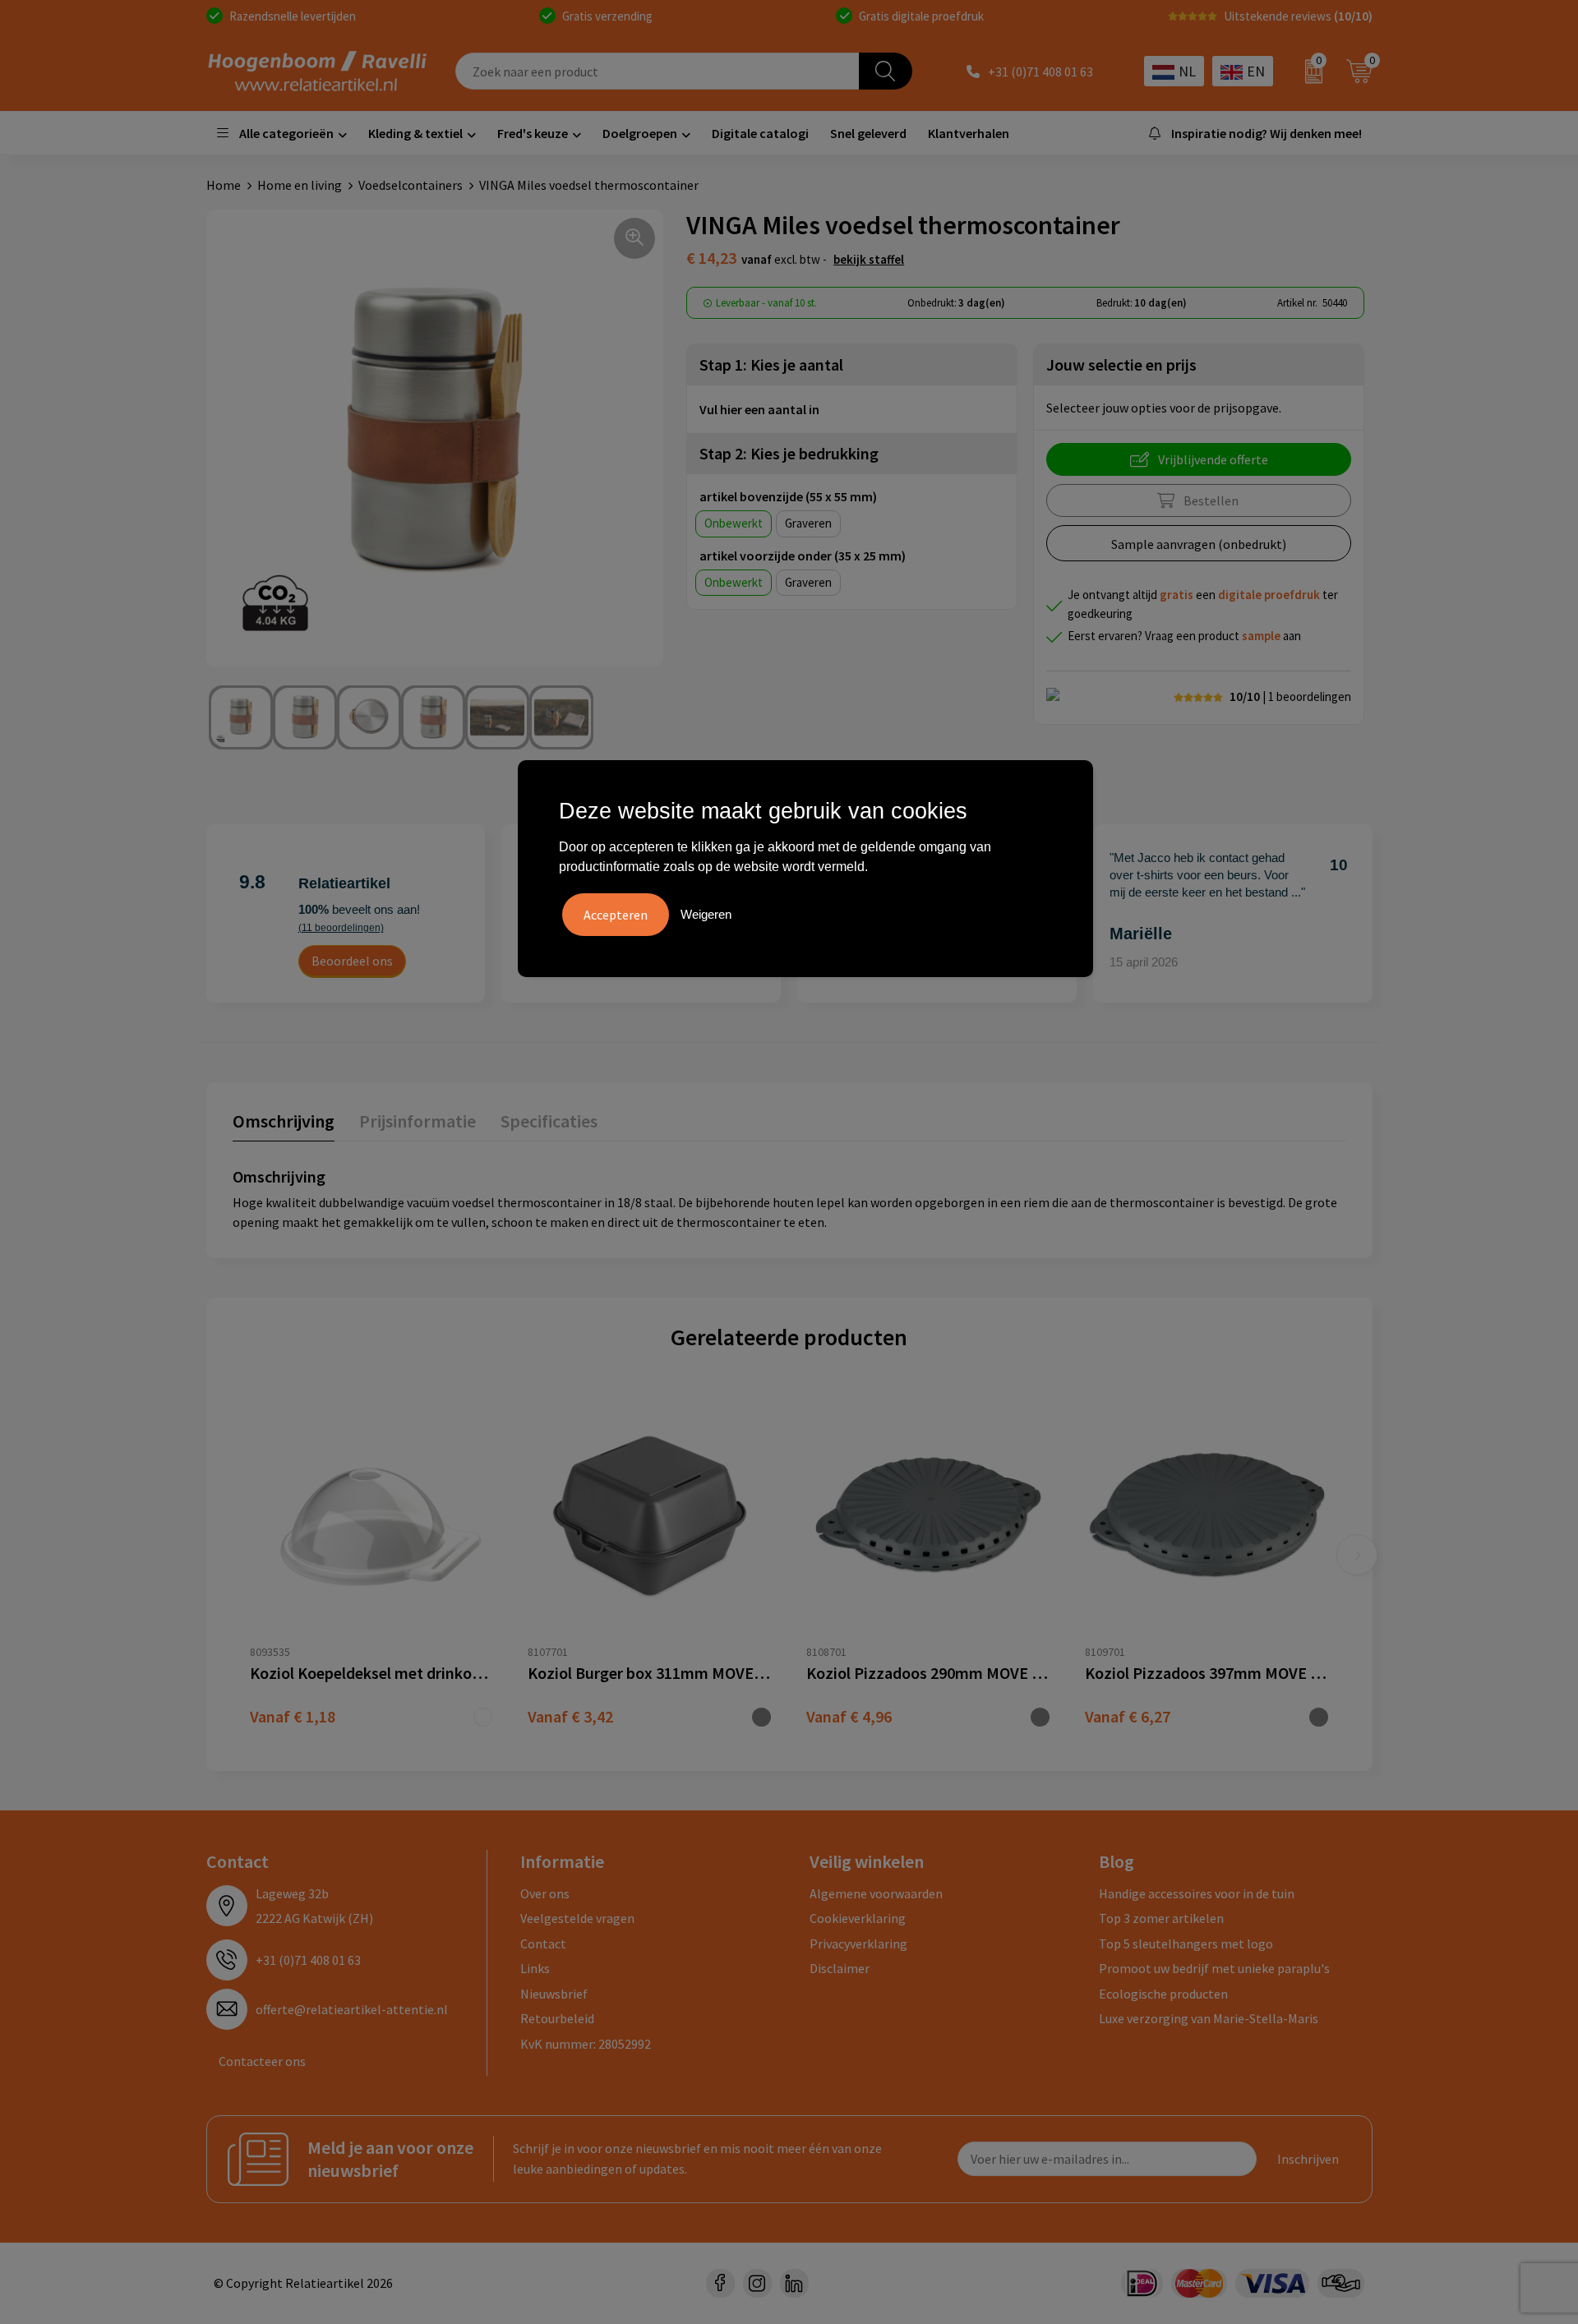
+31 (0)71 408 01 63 (1040, 71)
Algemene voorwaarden (876, 1893)
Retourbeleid (557, 2018)
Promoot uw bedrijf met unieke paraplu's (1214, 1968)
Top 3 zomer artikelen (1161, 1918)
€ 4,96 (849, 1716)
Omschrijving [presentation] (284, 1121)
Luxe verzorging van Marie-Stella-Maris (1209, 2018)
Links (535, 1968)
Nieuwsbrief (554, 1994)
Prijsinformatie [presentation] (418, 1121)
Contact (543, 1944)
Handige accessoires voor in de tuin (1197, 1893)
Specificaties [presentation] (549, 1121)
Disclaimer (840, 1968)
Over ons (545, 1893)
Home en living (300, 185)
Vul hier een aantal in (759, 409)
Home (224, 185)
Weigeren (706, 914)
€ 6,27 (1128, 1716)
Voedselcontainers (411, 185)
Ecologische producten (1163, 1994)
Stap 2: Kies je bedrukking (789, 453)
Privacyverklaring (858, 1944)
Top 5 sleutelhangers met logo (1186, 1944)
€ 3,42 (570, 1716)
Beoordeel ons (352, 961)
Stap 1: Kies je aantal (771, 364)
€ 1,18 (293, 1716)
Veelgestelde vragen (577, 1918)
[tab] (284, 1125)
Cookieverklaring (858, 1918)
